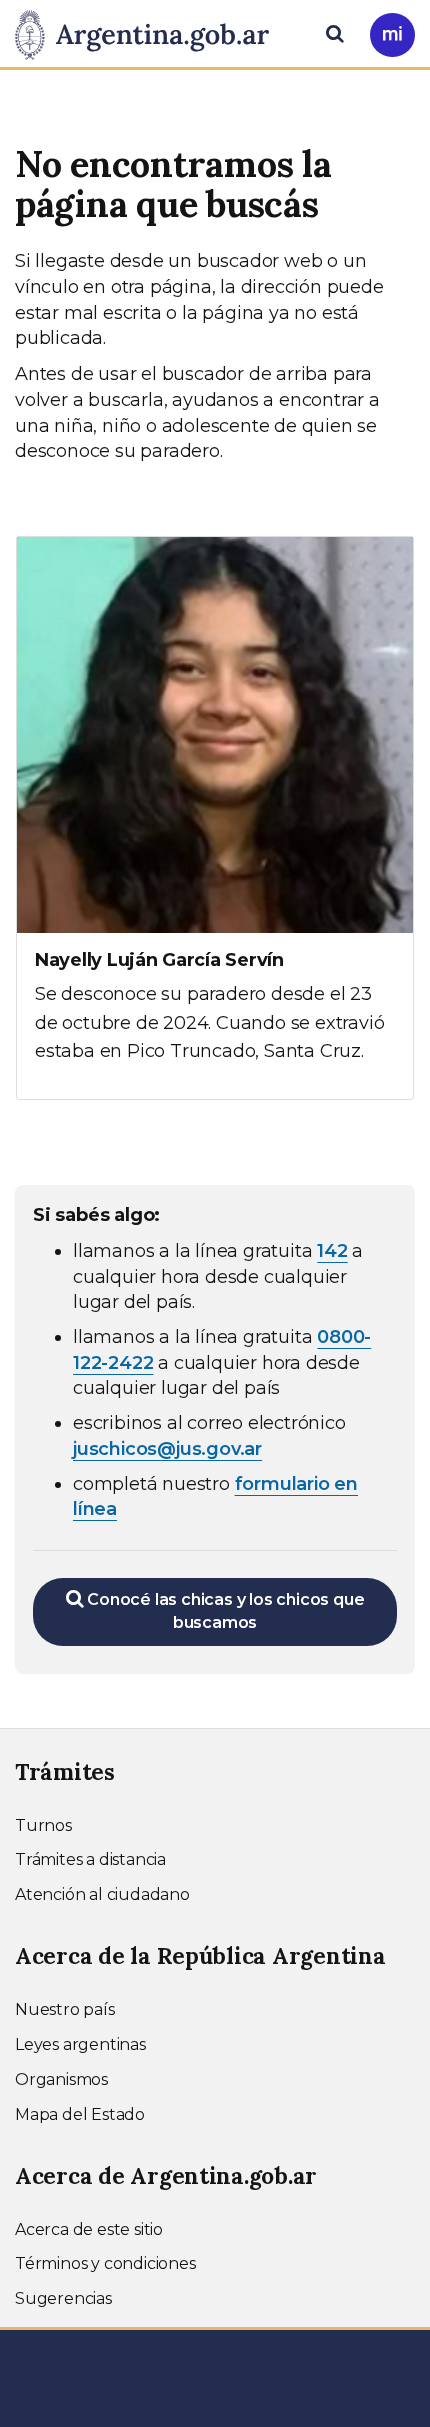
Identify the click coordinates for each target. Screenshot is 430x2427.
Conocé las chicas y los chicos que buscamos (223, 1611)
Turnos (43, 1825)
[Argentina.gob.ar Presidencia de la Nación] (149, 32)
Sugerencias (63, 2298)
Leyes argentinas (80, 2044)
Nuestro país (65, 2009)
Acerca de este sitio (89, 2229)
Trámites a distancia (90, 1859)
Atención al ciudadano (102, 1894)
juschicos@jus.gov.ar (167, 1449)
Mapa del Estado (80, 2114)
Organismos (61, 2079)
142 (332, 1251)
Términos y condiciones (105, 2263)
